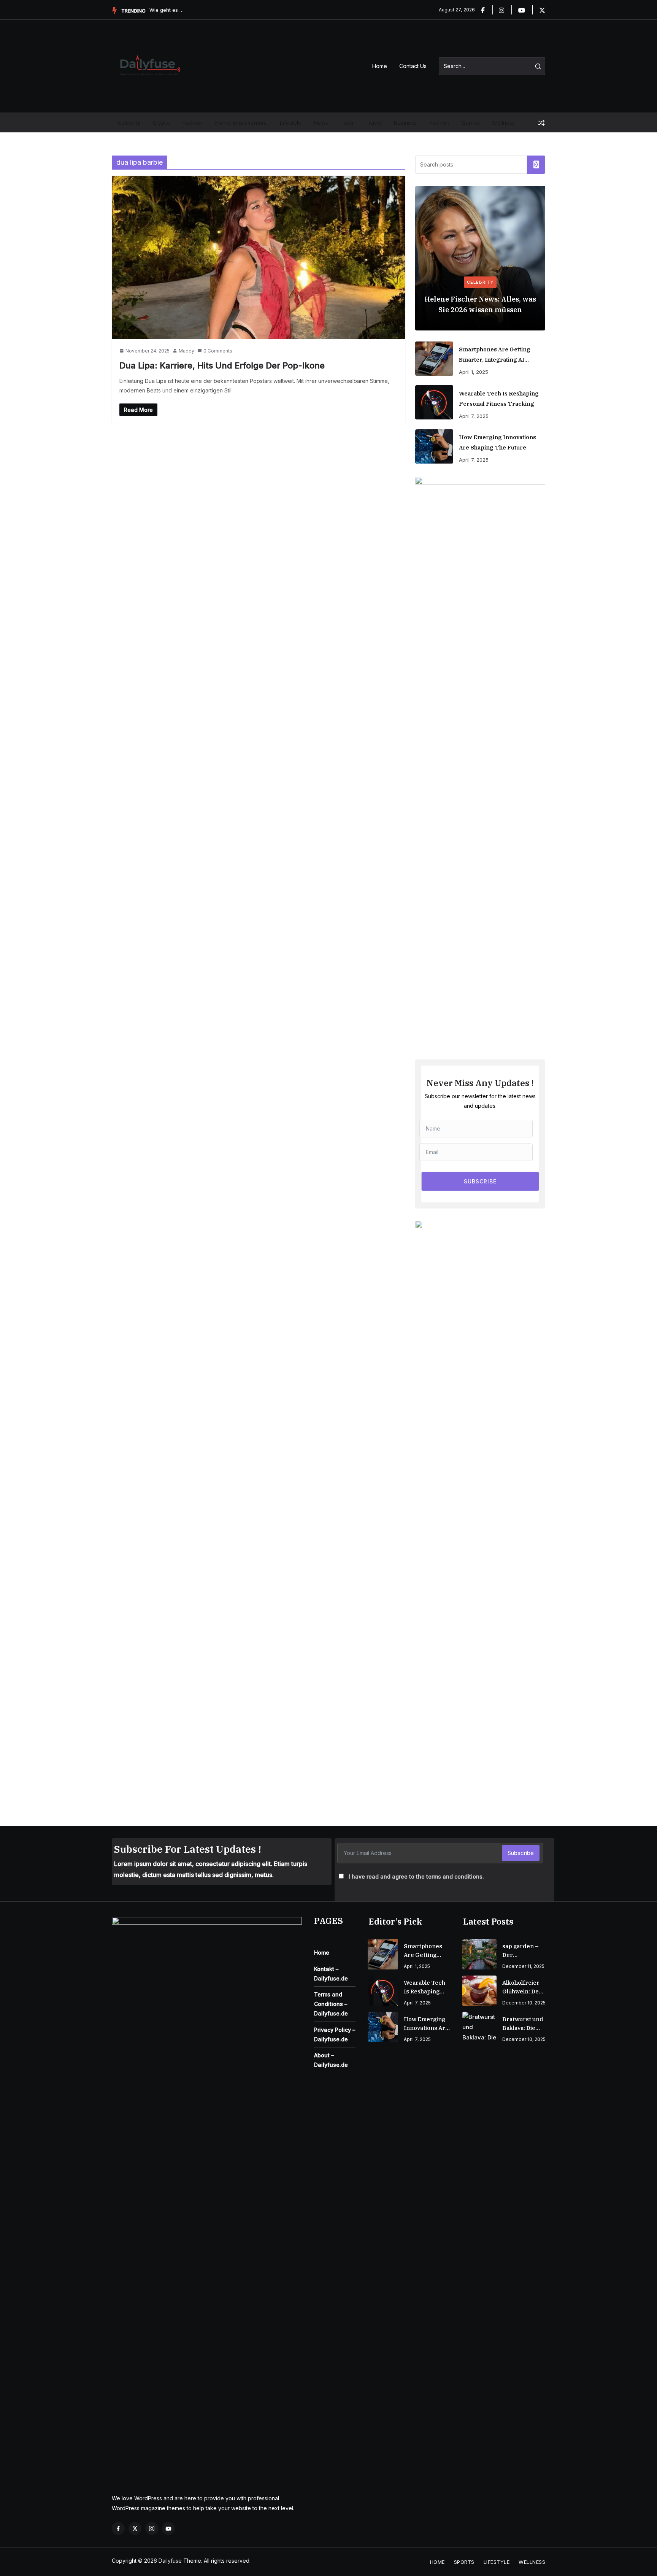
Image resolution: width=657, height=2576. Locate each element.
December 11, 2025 (523, 1966)
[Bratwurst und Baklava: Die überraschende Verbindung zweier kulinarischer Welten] (479, 2027)
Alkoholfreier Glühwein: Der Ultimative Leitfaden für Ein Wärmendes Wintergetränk (523, 1987)
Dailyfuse (170, 2561)
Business (405, 123)
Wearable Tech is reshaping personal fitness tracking (499, 399)
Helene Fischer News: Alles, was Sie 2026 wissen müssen (480, 304)
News (321, 123)
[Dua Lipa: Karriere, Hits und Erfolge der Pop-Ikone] (259, 257)
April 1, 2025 (474, 372)
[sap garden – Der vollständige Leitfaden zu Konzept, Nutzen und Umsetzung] (479, 1954)
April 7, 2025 (474, 416)
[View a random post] (541, 123)
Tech (347, 123)
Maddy (186, 351)
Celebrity (129, 123)
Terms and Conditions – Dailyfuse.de (331, 2004)
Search (536, 165)
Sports (464, 2562)
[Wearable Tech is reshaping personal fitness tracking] (434, 402)
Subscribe (521, 1853)
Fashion (192, 123)
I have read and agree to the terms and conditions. (416, 1876)
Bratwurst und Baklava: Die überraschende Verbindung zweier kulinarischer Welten (524, 2024)
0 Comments (218, 351)
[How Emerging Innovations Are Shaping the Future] (434, 446)
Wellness (503, 123)
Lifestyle (290, 123)
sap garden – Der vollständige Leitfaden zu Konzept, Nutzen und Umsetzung (521, 1951)
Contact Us (413, 66)
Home (380, 66)
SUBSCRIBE (480, 1181)
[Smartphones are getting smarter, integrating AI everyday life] (434, 359)
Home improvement (241, 123)
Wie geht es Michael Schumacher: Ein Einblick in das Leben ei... (168, 10)
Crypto (161, 123)
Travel (373, 123)
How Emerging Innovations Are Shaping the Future (498, 442)
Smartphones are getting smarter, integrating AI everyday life (495, 355)
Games (471, 123)
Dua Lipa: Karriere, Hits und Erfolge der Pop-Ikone (222, 365)
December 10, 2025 (524, 2003)
